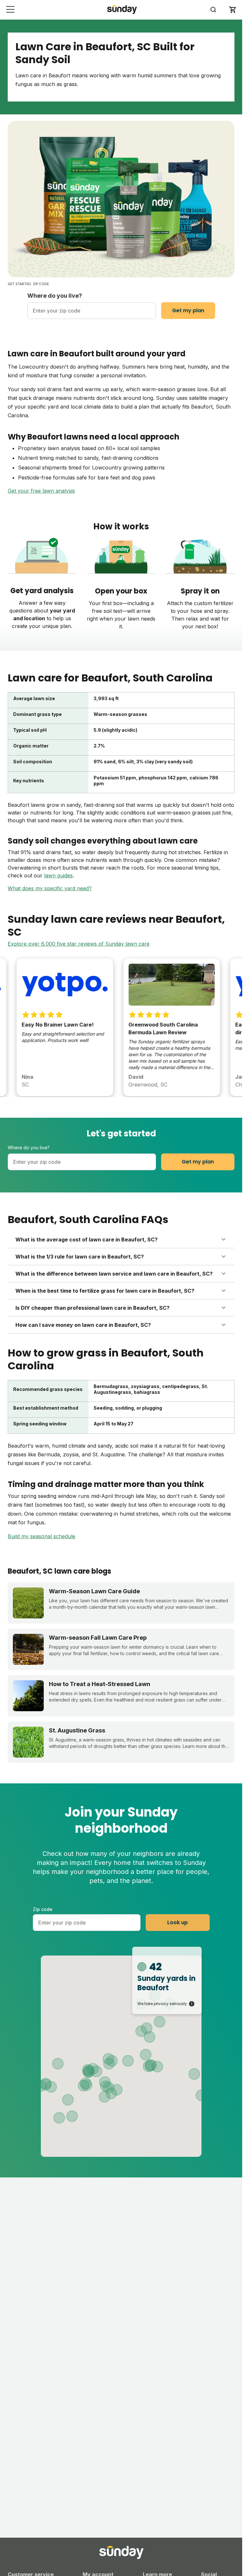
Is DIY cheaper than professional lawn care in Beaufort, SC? (92, 1308)
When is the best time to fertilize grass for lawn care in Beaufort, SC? (105, 1291)
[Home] (122, 10)
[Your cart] (233, 10)
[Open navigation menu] (10, 10)
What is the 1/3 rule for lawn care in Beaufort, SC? (80, 1257)
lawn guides (58, 875)
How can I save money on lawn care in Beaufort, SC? (83, 1325)
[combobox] (92, 311)
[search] (213, 10)
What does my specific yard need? (50, 888)
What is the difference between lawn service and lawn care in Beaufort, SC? (114, 1274)
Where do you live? (55, 296)
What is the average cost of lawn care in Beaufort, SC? (87, 1240)
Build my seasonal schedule (41, 1536)
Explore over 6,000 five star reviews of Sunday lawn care (79, 944)
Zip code (43, 1909)
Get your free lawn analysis (41, 491)
